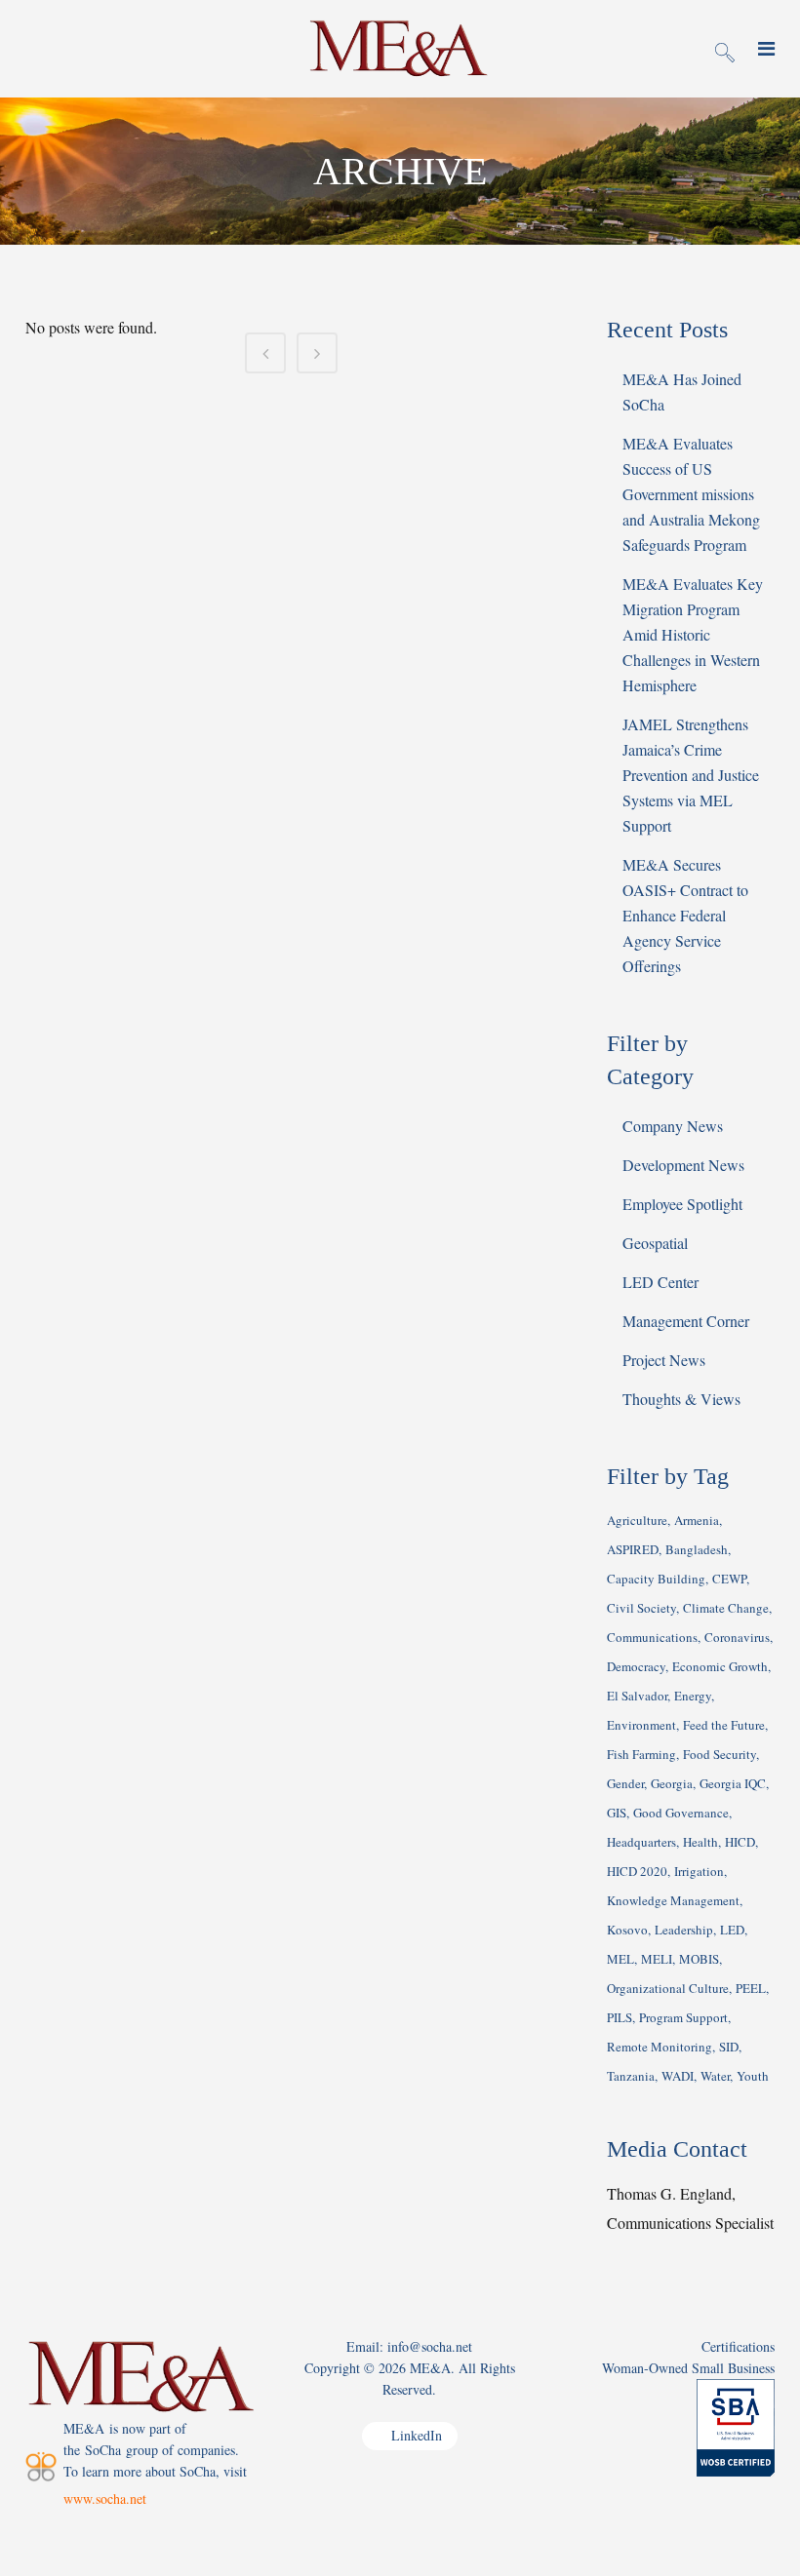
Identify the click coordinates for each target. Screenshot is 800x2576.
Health (700, 1842)
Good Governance (681, 1813)
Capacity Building (656, 1579)
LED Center (660, 1282)
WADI (678, 2076)
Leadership (684, 1930)
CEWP (729, 1579)
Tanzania (631, 2076)
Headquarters (641, 1842)
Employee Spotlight (682, 1204)
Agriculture (637, 1520)
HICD (740, 1842)
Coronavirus (737, 1637)
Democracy (636, 1666)
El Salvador (637, 1696)
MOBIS (699, 1959)
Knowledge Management (673, 1900)
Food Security (720, 1754)
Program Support (683, 2017)
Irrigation (699, 1871)
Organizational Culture (668, 1988)
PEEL (751, 1988)
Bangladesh (697, 1549)
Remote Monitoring (660, 2047)
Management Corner (686, 1321)
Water (715, 2076)
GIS (617, 1813)
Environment (641, 1725)
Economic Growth (720, 1666)
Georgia (672, 1783)
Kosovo (627, 1930)
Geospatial (655, 1243)
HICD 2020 (637, 1871)
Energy (693, 1696)
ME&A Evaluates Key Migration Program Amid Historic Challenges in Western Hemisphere (693, 634)
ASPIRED (633, 1549)
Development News (683, 1165)
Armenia (697, 1520)
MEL (620, 1959)
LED (732, 1930)
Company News (673, 1126)
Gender (625, 1783)
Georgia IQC (733, 1783)
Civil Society (641, 1608)
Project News (664, 1360)
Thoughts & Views (681, 1399)
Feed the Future (724, 1725)
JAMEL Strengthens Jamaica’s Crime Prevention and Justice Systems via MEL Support (691, 775)
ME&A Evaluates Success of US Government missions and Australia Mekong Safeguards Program (691, 494)
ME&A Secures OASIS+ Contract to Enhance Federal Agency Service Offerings (685, 915)
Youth (753, 2076)
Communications (652, 1637)
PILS (620, 2017)
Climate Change (726, 1608)
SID (729, 2047)
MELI (657, 1959)
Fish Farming (641, 1754)
